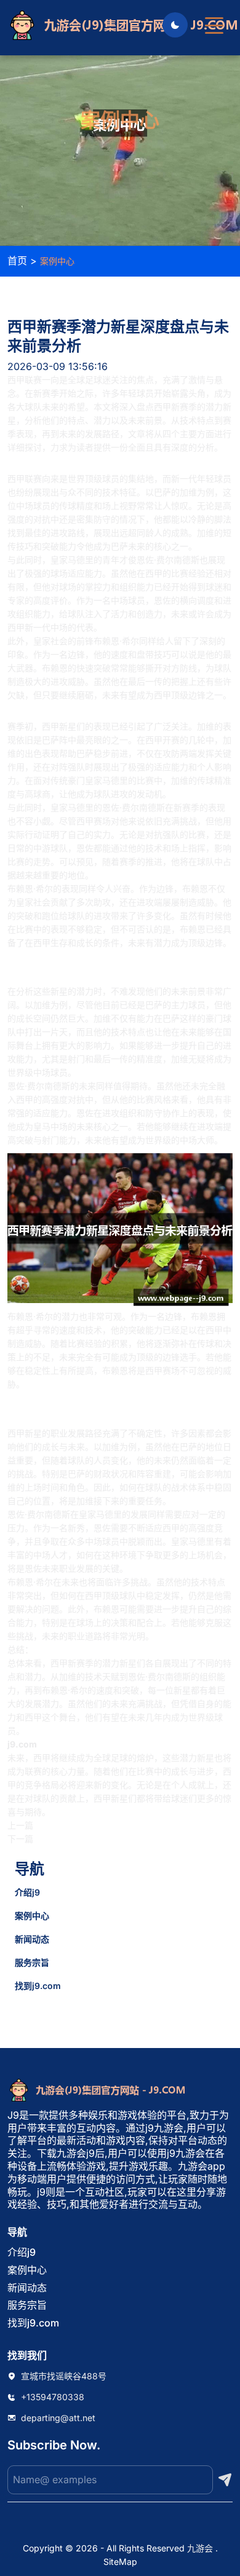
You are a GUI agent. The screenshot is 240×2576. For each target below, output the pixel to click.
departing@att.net (58, 2418)
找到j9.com (38, 1986)
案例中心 (32, 1916)
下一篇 (20, 1839)
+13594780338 (53, 2397)
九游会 (200, 2548)
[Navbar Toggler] (214, 20)
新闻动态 (32, 1939)
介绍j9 (27, 1892)
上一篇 (20, 1825)
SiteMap (120, 2562)
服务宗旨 (32, 1962)
